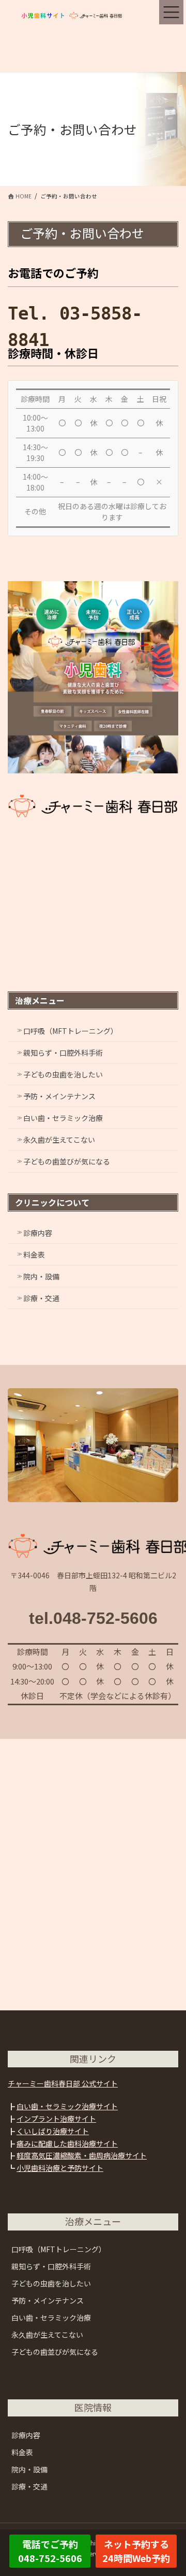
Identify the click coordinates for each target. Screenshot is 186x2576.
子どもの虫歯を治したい (63, 1074)
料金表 (34, 1255)
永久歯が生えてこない (59, 1140)
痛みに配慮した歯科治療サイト (67, 2143)
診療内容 (38, 1233)
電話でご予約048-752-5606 (50, 2551)
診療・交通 (41, 1298)
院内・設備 (41, 1276)
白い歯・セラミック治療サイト (67, 2106)
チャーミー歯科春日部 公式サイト (63, 2083)
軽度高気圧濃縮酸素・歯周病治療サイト (82, 2155)
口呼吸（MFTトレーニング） (71, 1031)
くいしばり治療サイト (53, 2131)
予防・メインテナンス (59, 1096)
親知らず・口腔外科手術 (63, 1053)
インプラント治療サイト (56, 2119)
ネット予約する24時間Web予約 (136, 2551)
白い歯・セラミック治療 (63, 1118)
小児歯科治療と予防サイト (60, 2168)
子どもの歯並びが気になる (67, 1161)
